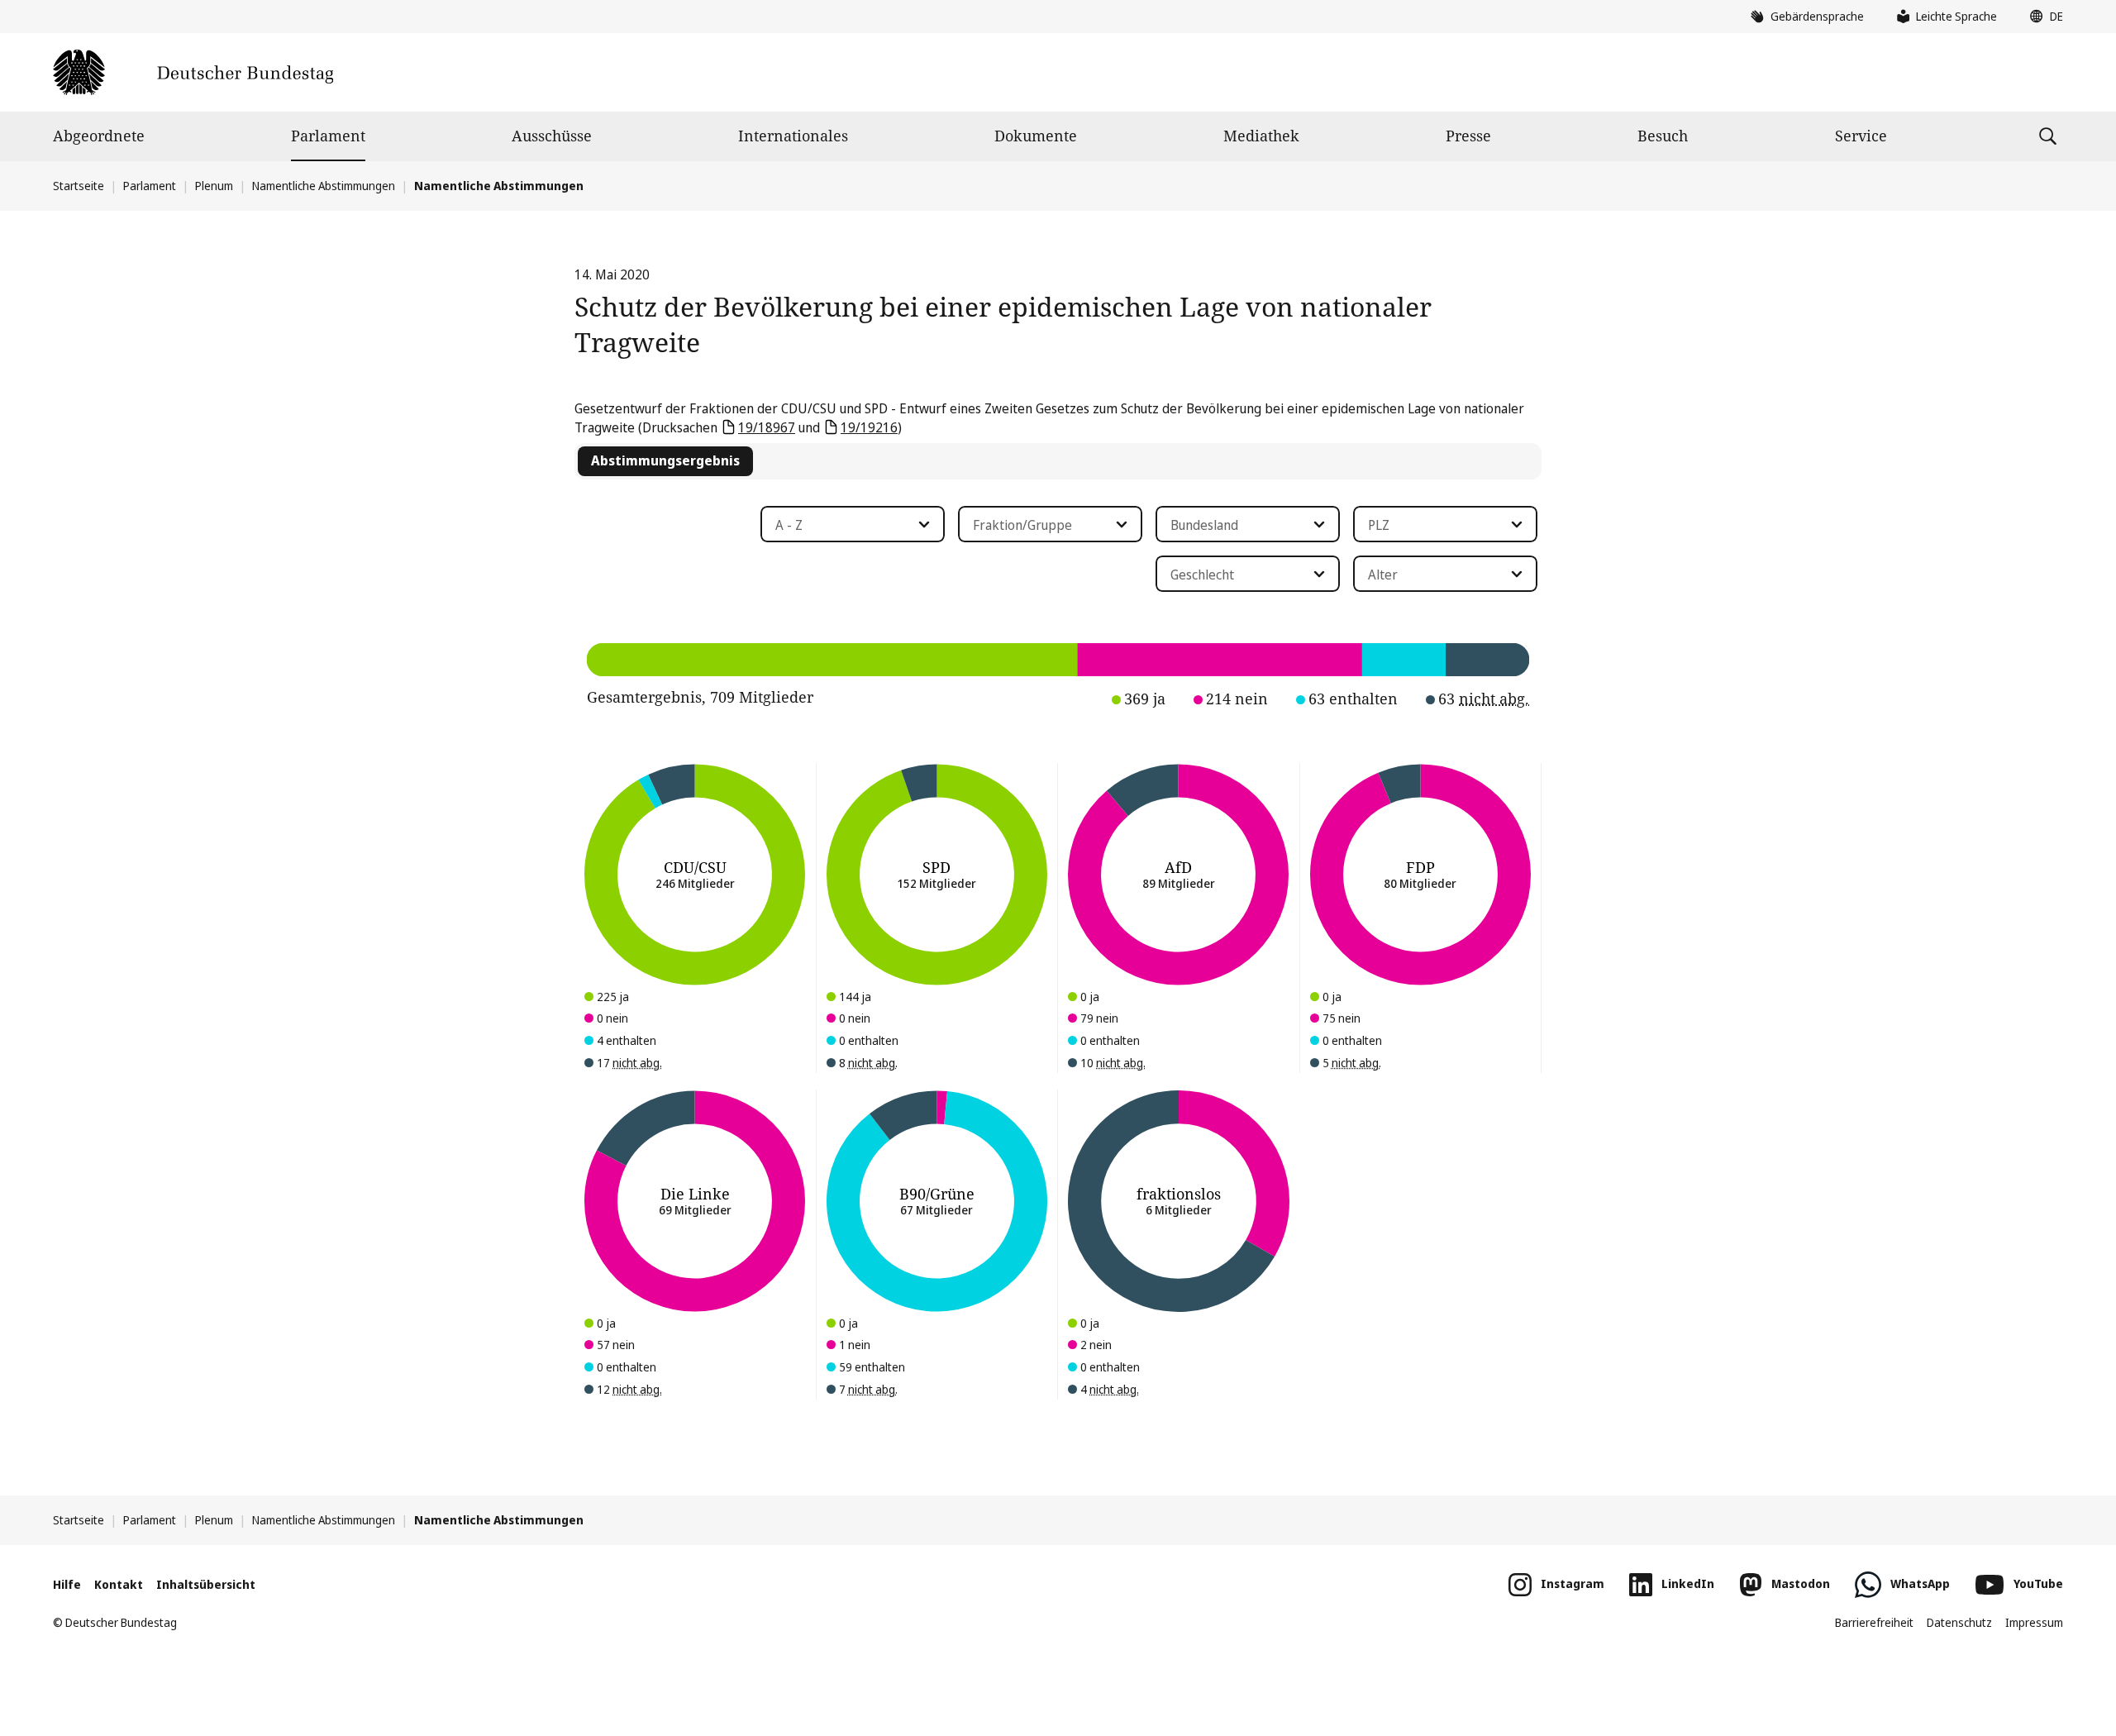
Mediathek (1261, 136)
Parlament (328, 136)
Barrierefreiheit (1874, 1622)
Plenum (214, 186)
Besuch (1663, 136)
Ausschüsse (552, 136)
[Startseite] (193, 72)
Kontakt (119, 1584)
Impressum (2034, 1622)
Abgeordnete (99, 136)
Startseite (79, 186)
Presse (1468, 136)
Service (1861, 136)
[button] (2042, 17)
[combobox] (853, 524)
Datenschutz (1959, 1622)
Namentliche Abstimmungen (324, 186)
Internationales (793, 136)
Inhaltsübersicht (206, 1584)
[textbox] (843, 525)
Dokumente (1036, 136)
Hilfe (67, 1584)
